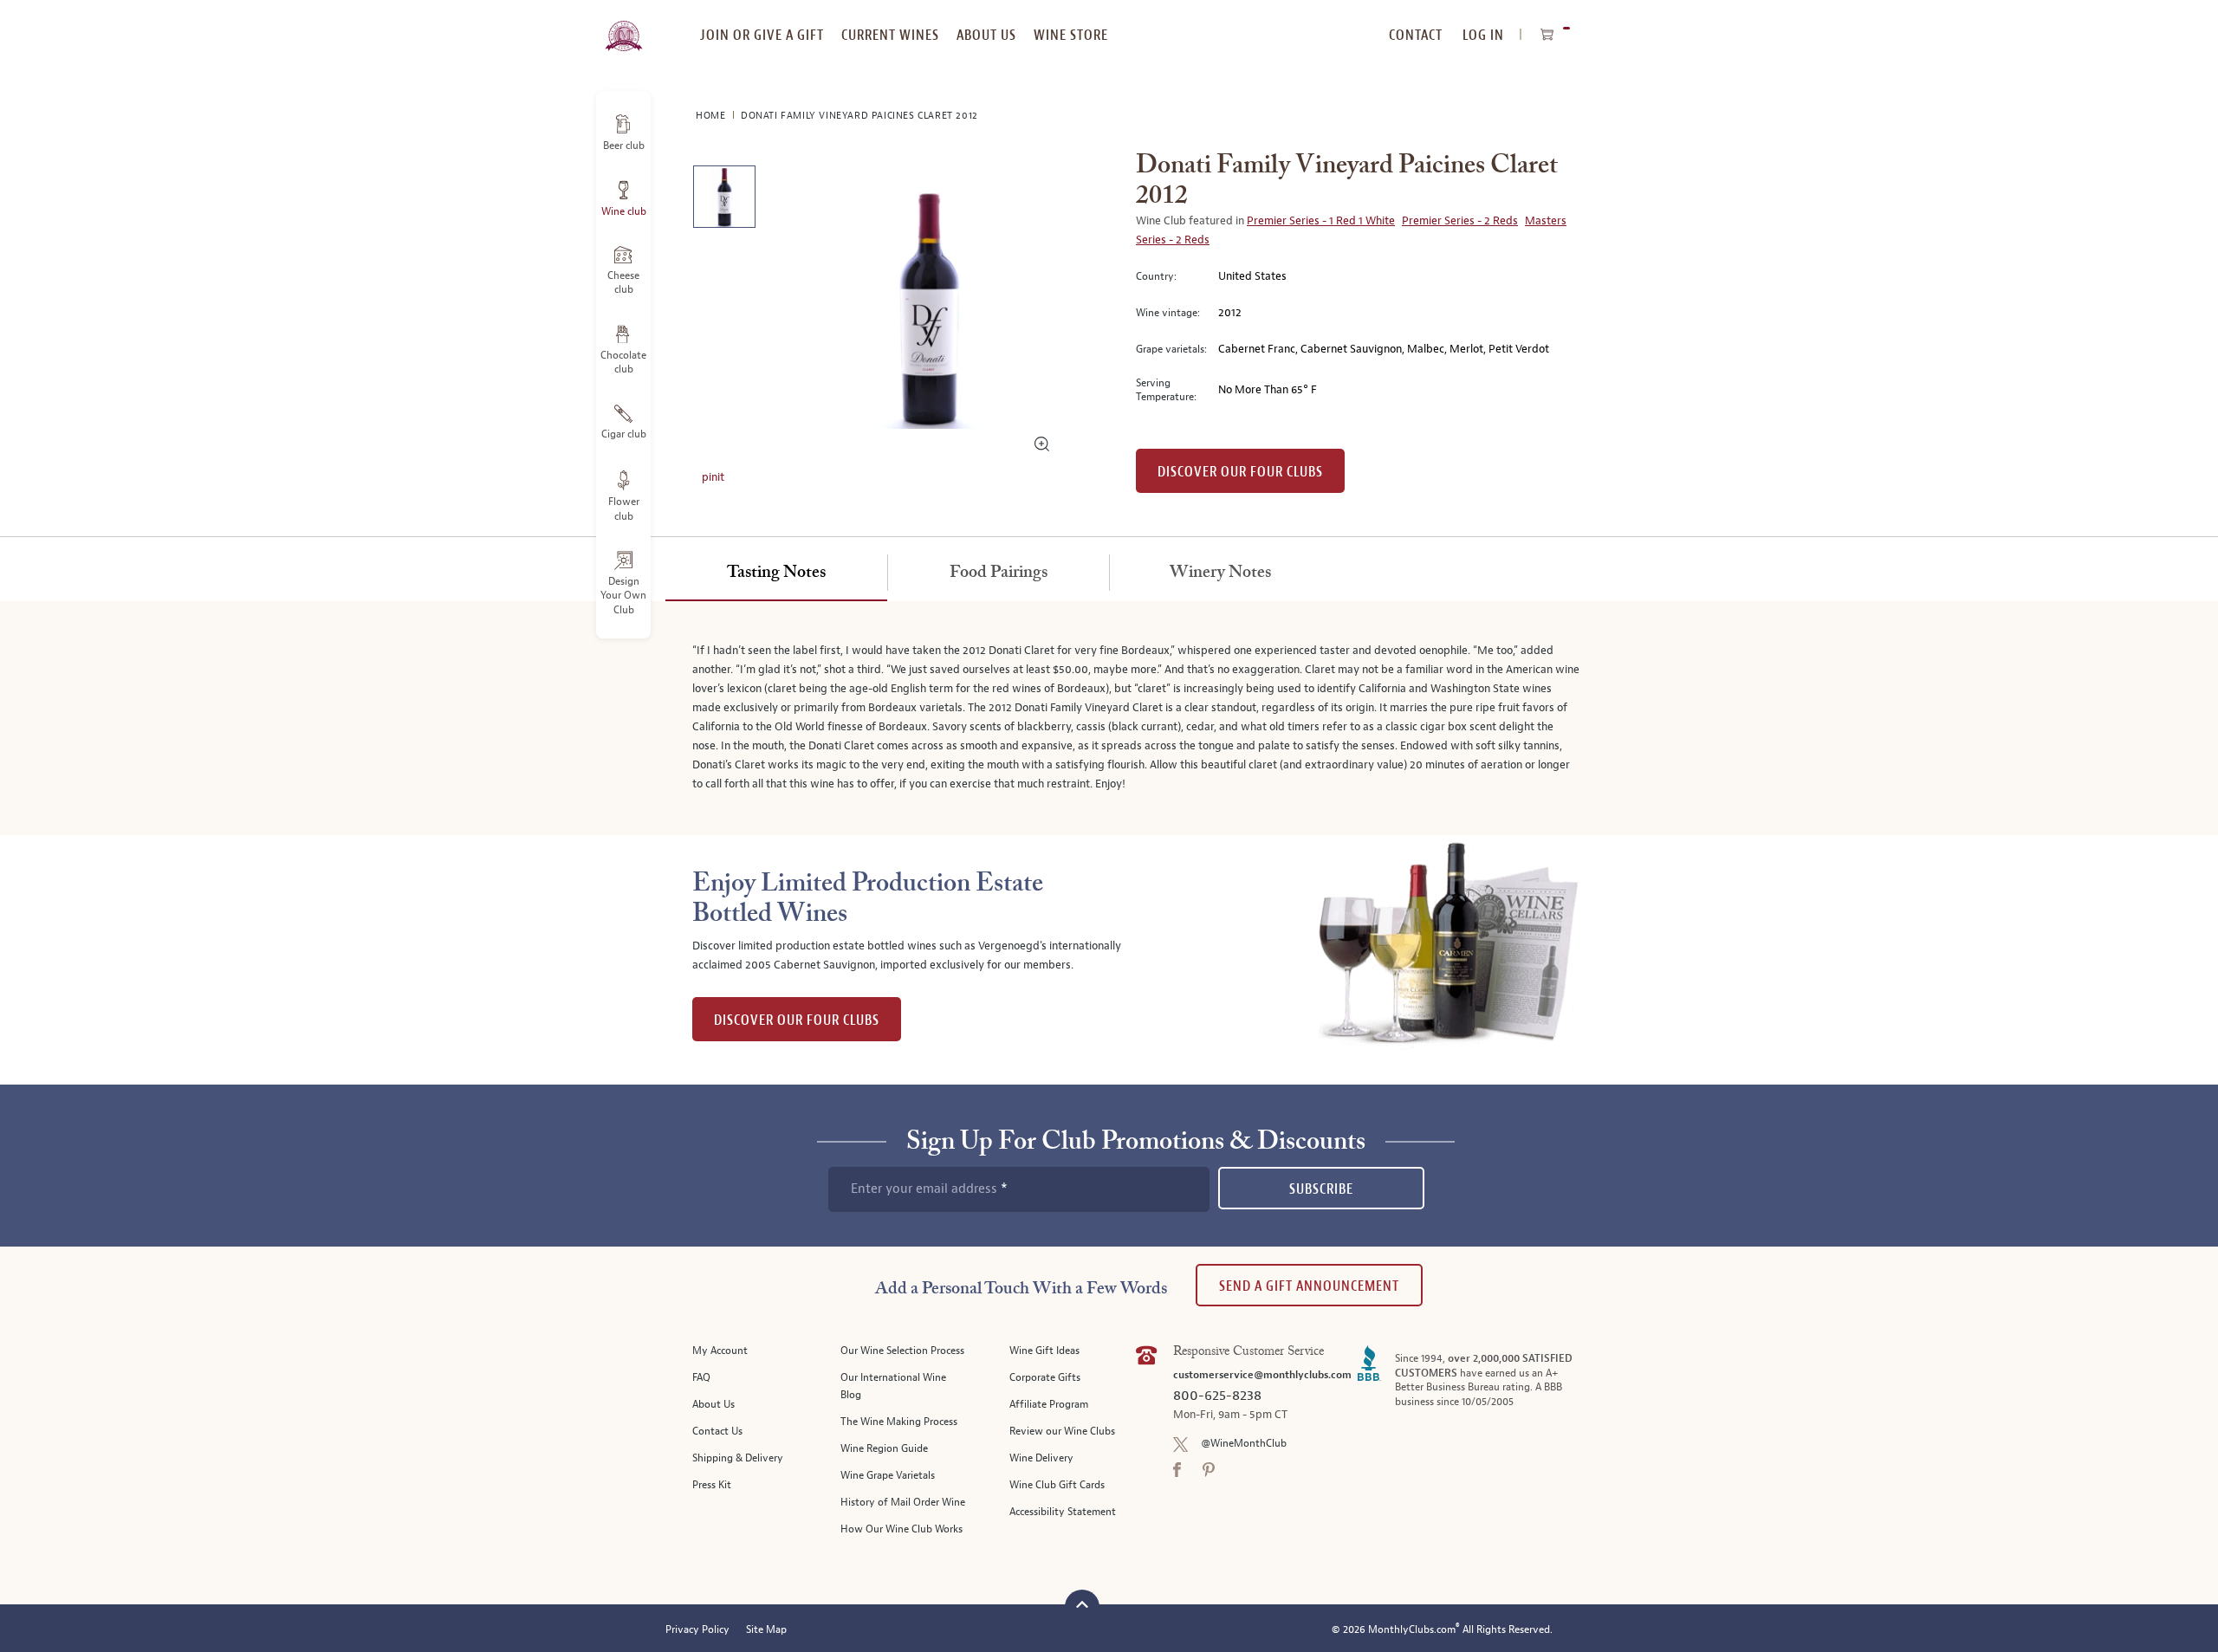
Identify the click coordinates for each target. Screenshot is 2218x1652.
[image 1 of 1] (724, 200)
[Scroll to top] (1082, 1605)
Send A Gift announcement (1309, 1286)
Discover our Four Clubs (1240, 472)
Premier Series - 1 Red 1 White (1321, 221)
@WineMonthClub (1244, 1444)
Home (712, 116)
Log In (1483, 35)
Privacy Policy (697, 1630)
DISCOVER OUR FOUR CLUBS (797, 1020)
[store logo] (623, 26)
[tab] (776, 573)
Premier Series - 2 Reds (1460, 221)
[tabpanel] (1109, 718)
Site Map (766, 1630)
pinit (713, 477)
